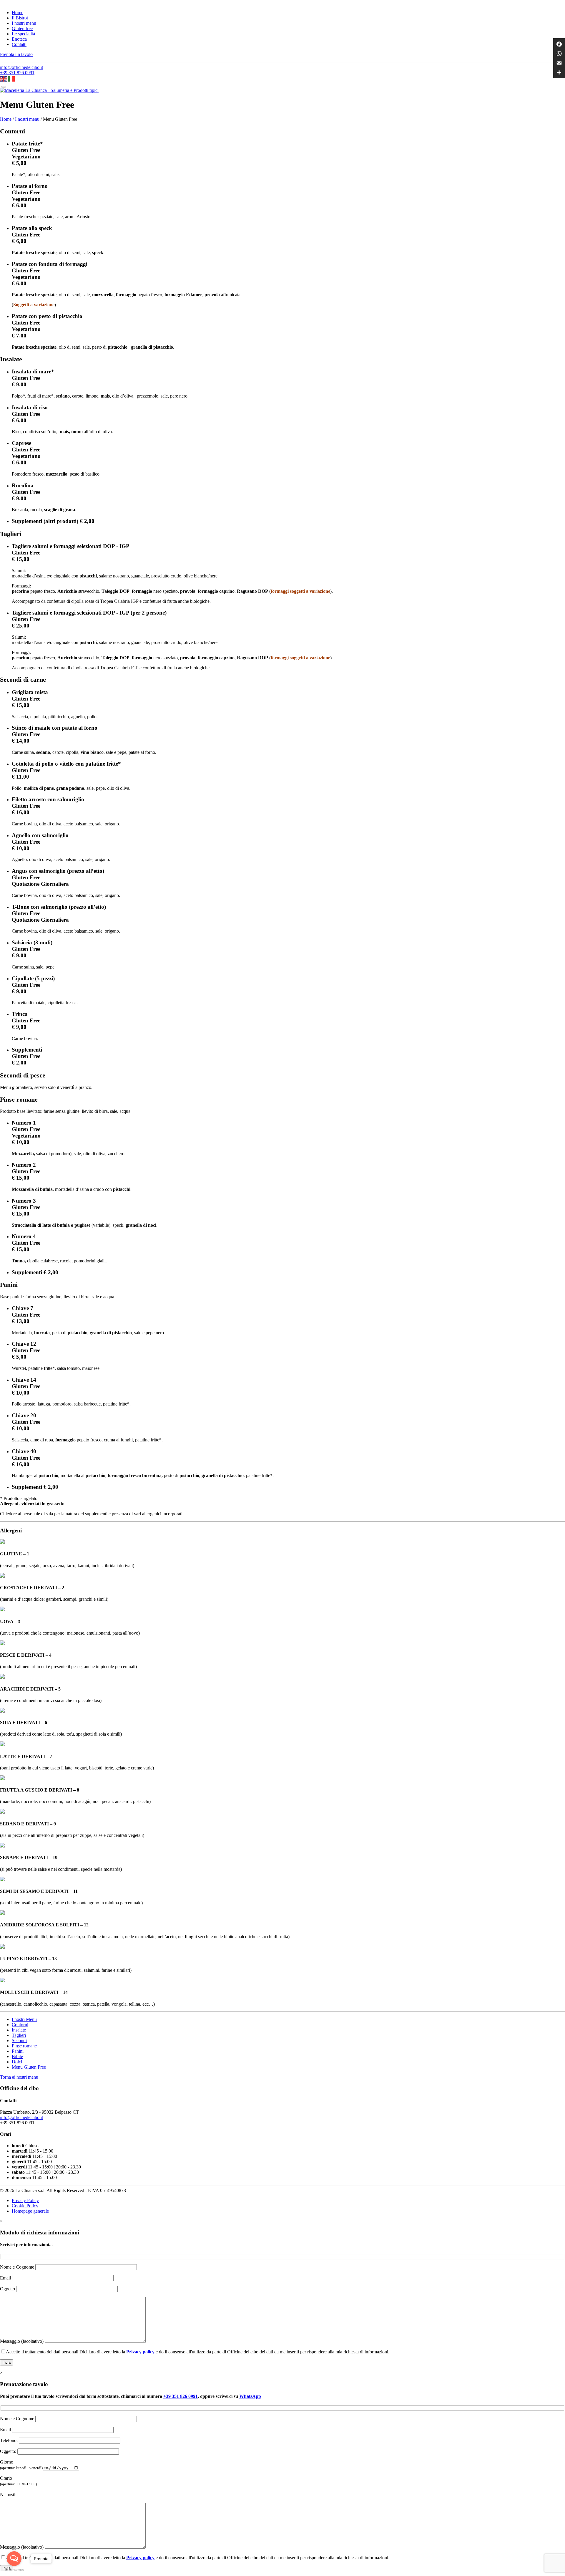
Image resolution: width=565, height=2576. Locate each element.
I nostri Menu (24, 2019)
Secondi (19, 2041)
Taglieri (19, 2035)
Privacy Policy (25, 2200)
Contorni (20, 2025)
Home (18, 13)
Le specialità (23, 34)
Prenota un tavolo (16, 54)
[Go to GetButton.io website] (14, 2570)
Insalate (19, 2030)
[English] (4, 78)
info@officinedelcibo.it (21, 67)
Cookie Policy (25, 2206)
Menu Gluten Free (29, 2067)
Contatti (19, 44)
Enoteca (19, 39)
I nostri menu (24, 23)
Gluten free (22, 28)
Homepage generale (30, 2211)
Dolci (17, 2062)
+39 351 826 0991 (17, 73)
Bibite (17, 2056)
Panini (18, 2051)
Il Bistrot (20, 18)
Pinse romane (24, 2046)
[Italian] (11, 78)
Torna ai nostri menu (19, 2077)
